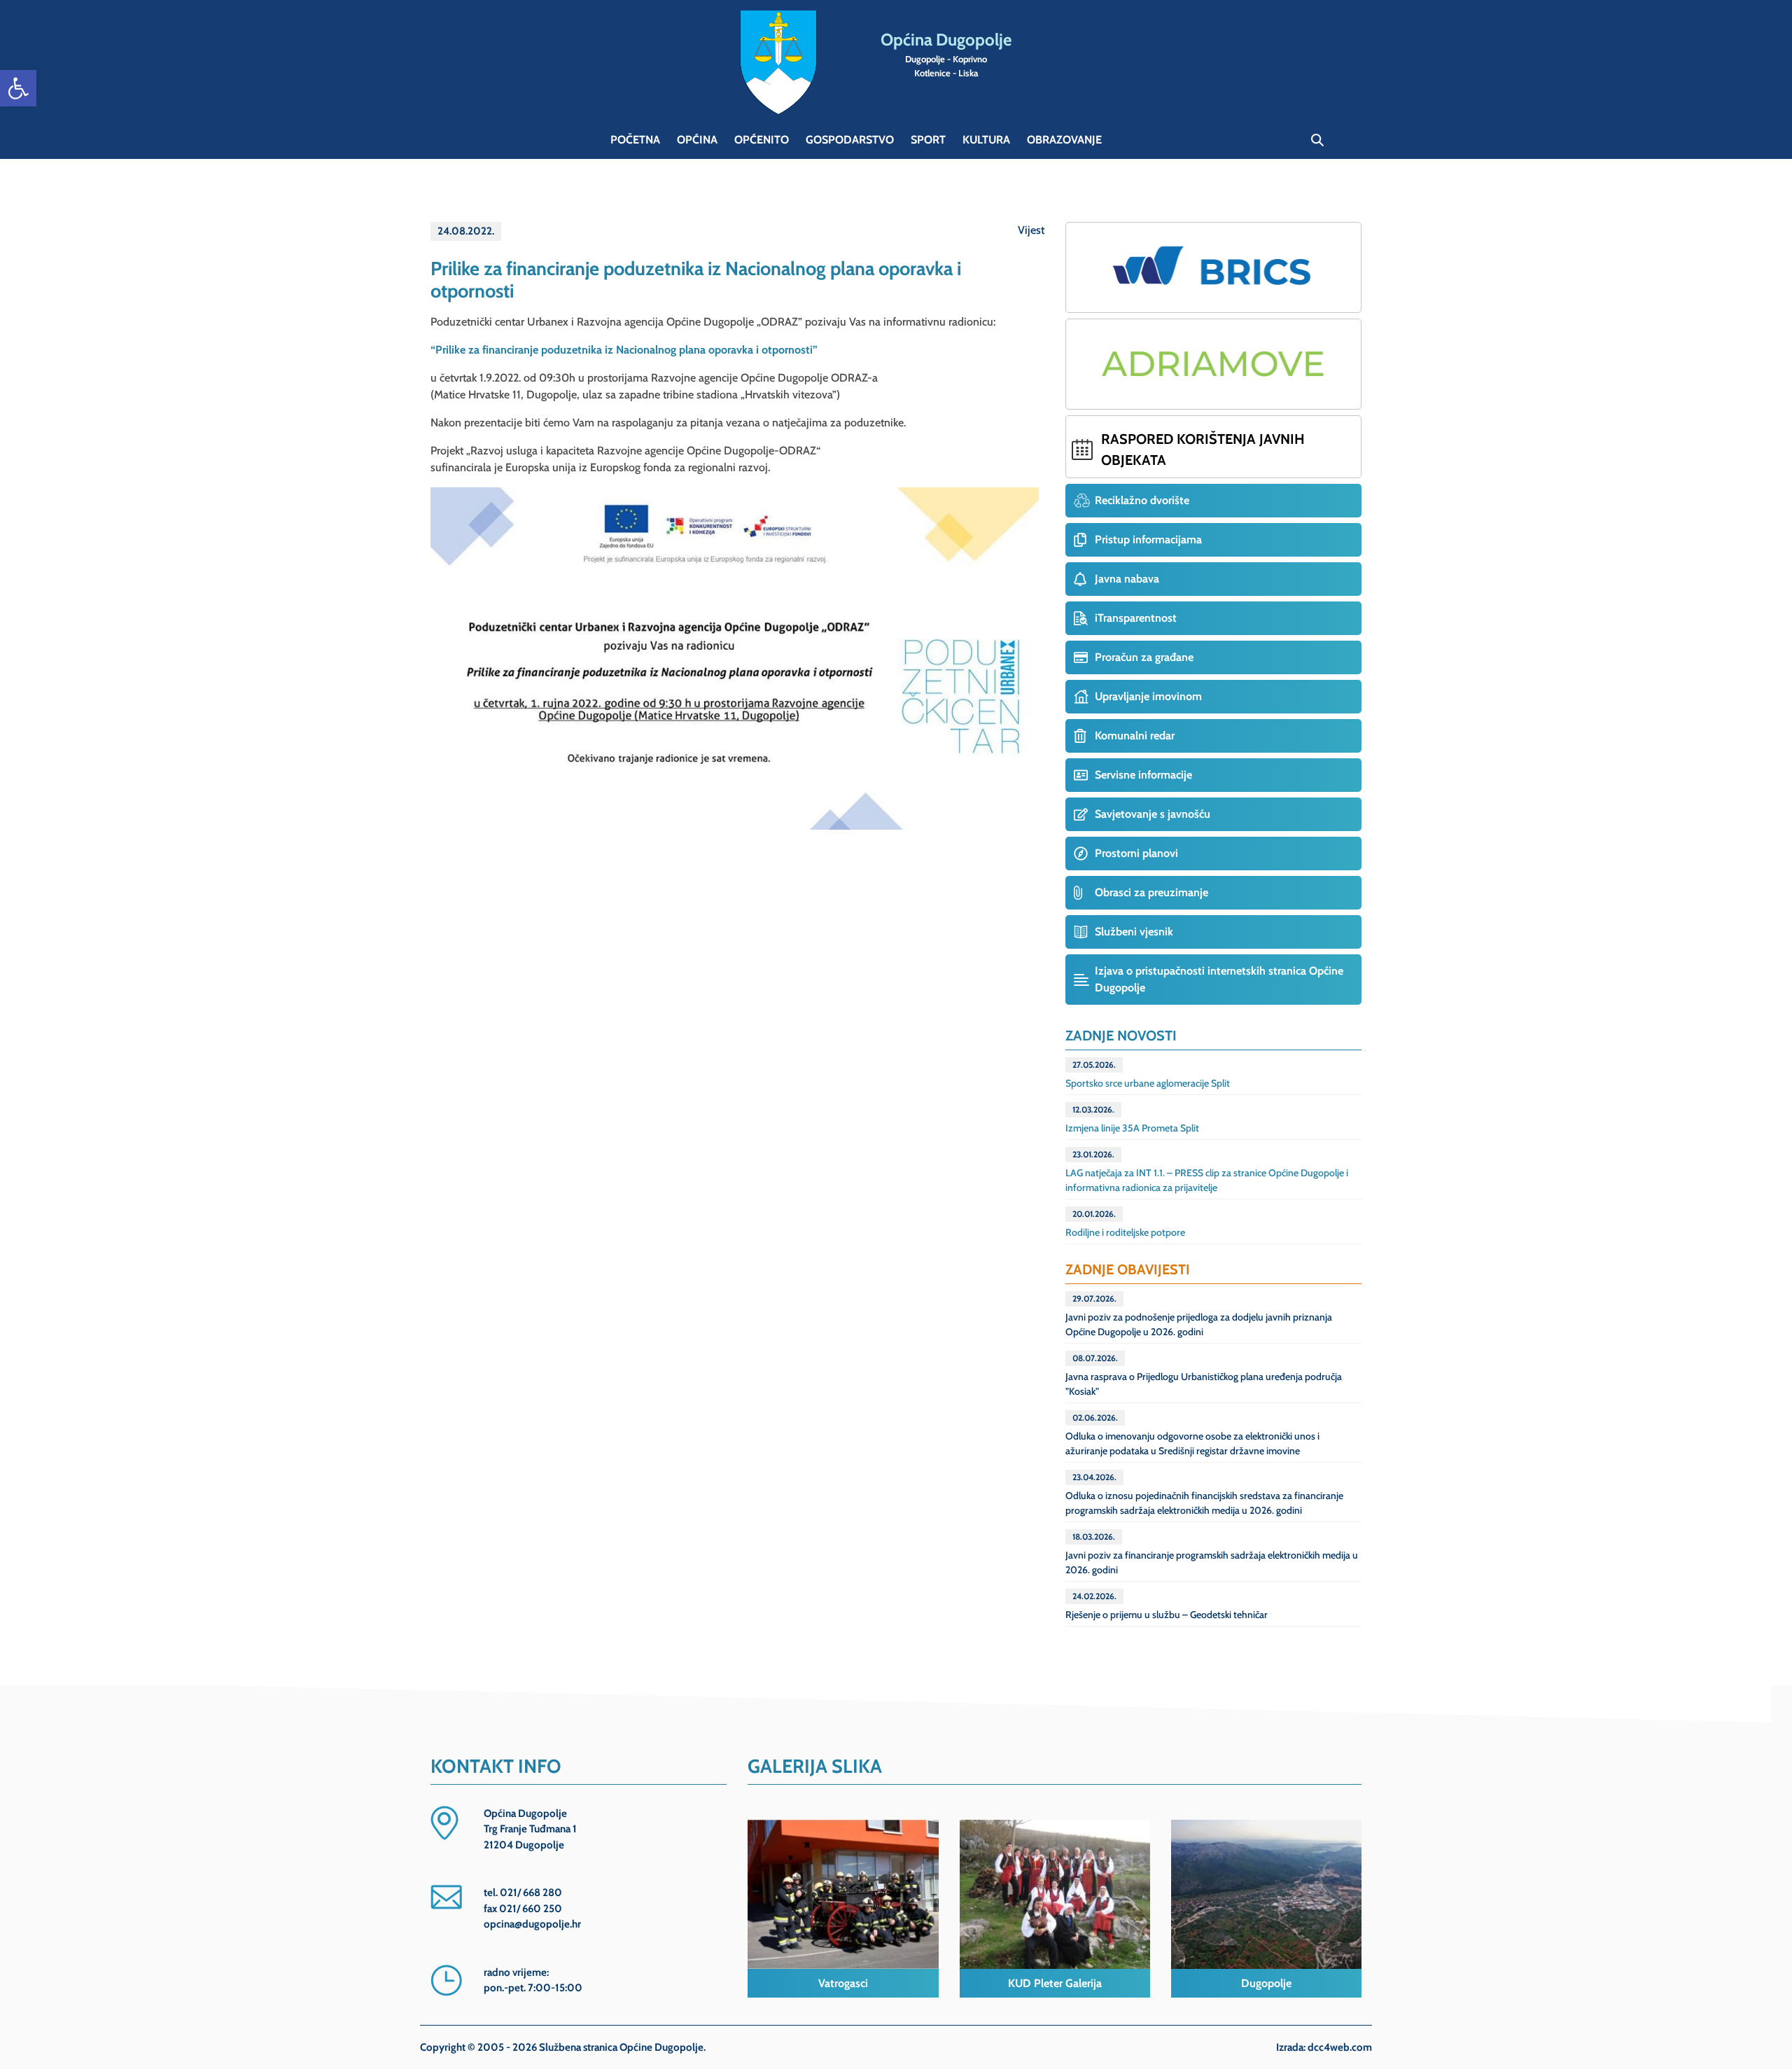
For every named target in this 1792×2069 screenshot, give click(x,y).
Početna (635, 140)
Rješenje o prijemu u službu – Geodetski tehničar (1167, 1606)
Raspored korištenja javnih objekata (1203, 450)
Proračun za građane (1144, 657)
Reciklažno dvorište (1142, 500)
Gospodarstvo (850, 140)
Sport (928, 140)
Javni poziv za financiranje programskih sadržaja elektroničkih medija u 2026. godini (1212, 1554)
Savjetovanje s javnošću (1153, 814)
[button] (18, 88)
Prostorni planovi (1136, 853)
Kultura (986, 140)
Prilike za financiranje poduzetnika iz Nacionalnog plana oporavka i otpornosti (696, 280)
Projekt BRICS (1213, 267)
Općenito (762, 140)
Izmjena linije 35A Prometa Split (1132, 1119)
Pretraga (1317, 140)
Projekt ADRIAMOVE (1213, 364)
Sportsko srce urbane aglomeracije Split (1148, 1074)
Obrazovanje (1064, 140)
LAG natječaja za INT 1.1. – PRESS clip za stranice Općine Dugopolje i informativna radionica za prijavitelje (1207, 1171)
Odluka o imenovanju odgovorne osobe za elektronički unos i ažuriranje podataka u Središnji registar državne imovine (1192, 1435)
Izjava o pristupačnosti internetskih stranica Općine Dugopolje (1219, 979)
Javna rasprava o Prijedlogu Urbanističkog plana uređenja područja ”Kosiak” (1204, 1375)
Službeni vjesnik (1134, 932)
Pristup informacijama (1148, 539)
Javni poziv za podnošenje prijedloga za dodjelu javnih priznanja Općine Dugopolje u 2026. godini (1199, 1316)
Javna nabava (1127, 579)
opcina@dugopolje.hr (532, 1924)
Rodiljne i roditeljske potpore (1125, 1224)
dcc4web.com (1340, 2047)
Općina (697, 140)
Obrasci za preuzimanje (1151, 892)
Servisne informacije (1143, 775)
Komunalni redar (1135, 736)
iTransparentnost (1136, 618)
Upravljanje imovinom (1148, 696)
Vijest (1031, 230)
